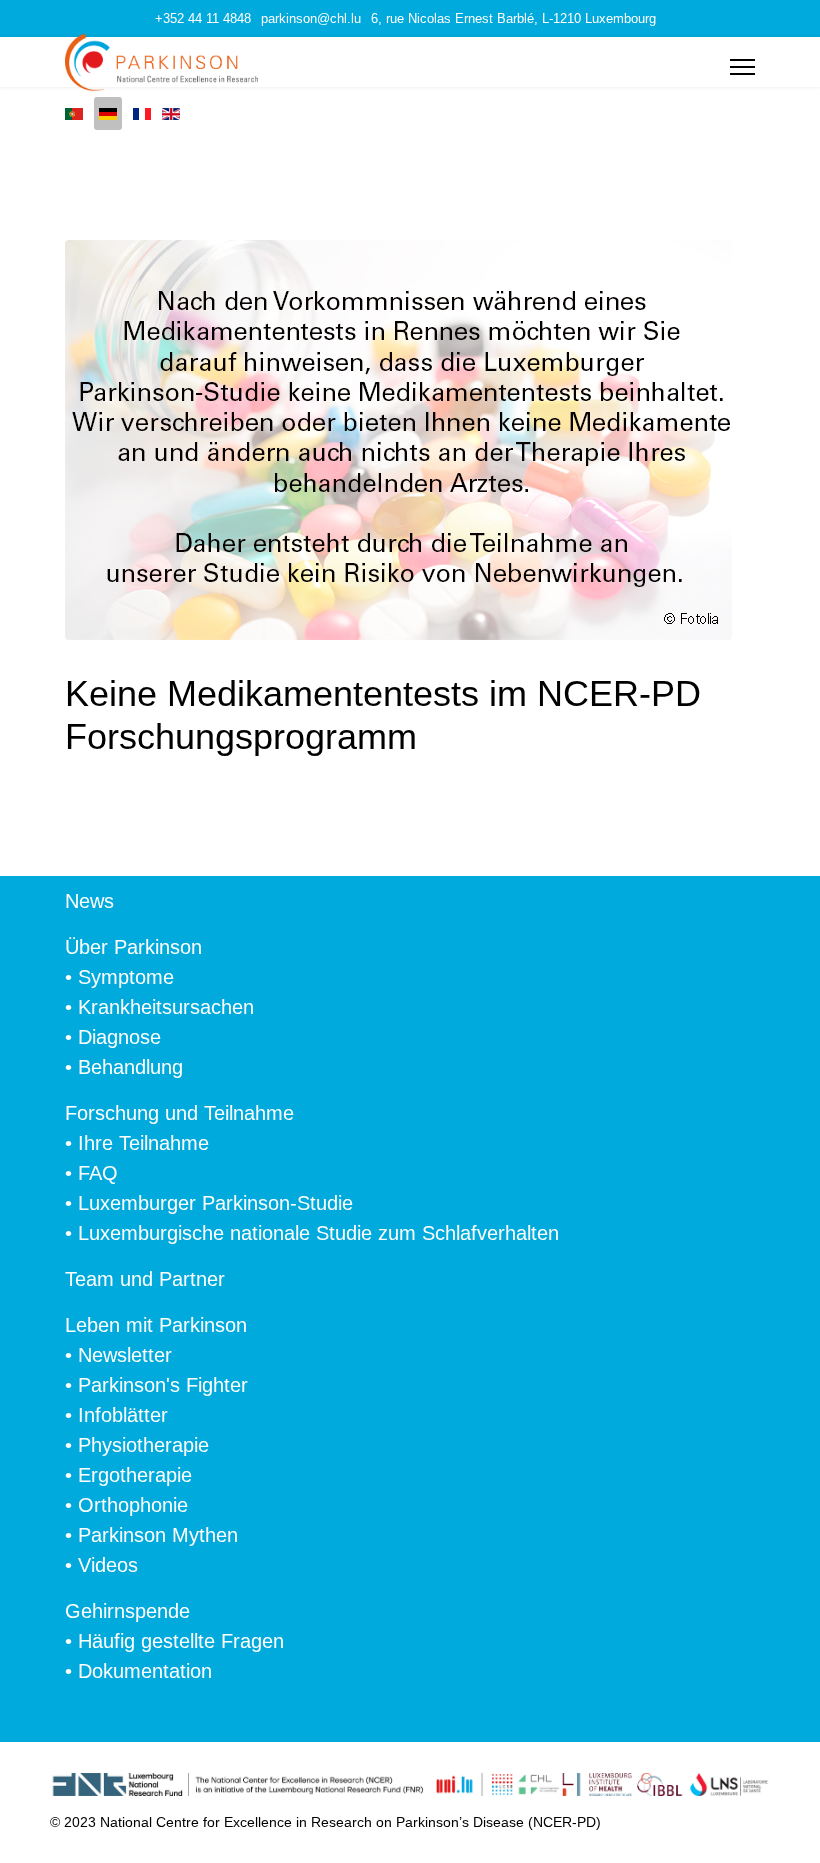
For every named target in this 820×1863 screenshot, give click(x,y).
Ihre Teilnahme (143, 1143)
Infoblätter (123, 1415)
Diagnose (119, 1037)
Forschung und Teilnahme (179, 1113)
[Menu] (742, 67)
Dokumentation (145, 1671)
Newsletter (125, 1355)
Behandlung (130, 1067)
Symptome (126, 977)
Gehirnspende (127, 1611)
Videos (108, 1565)
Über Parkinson (133, 947)
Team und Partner (145, 1279)
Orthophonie (133, 1505)
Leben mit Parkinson (156, 1325)
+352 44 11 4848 (203, 19)
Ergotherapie (135, 1475)
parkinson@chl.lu (311, 19)
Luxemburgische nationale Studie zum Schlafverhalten (318, 1233)
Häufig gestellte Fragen (181, 1641)
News (89, 901)
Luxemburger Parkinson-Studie (215, 1203)
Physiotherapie (143, 1445)
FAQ (98, 1173)
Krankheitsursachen (166, 1007)
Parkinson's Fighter (163, 1385)
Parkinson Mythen (158, 1535)
